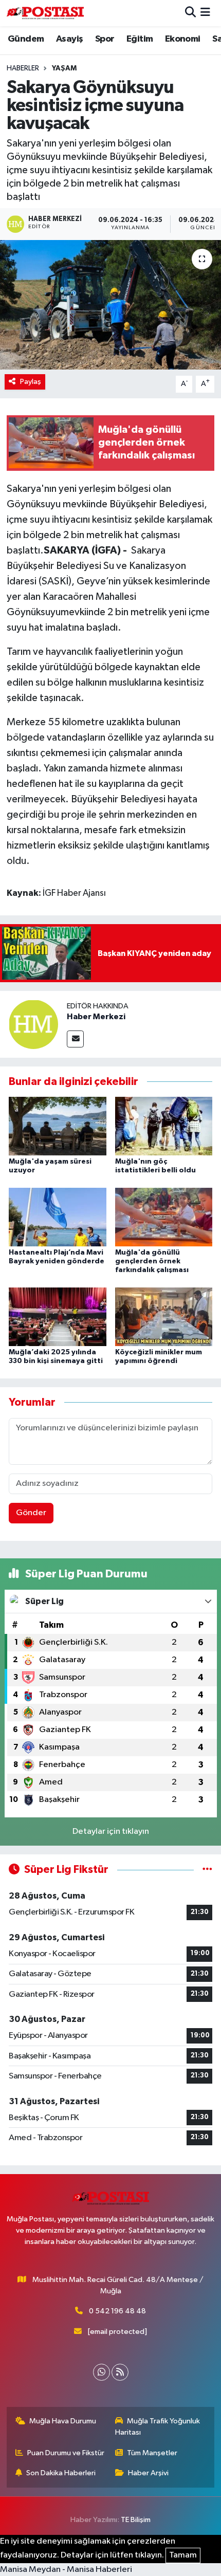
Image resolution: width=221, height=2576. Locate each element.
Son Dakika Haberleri (61, 2473)
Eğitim (140, 39)
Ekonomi (183, 39)
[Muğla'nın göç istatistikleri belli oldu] (164, 1126)
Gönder (31, 1513)
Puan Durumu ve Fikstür (66, 2453)
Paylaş (31, 382)
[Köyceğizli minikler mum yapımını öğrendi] (164, 1317)
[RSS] (120, 2372)
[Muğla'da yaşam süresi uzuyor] (58, 1126)
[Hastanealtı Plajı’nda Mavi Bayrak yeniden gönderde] (58, 1217)
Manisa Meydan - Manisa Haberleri (66, 2570)
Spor (105, 39)
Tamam (183, 2555)
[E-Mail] (75, 1039)
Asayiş (69, 39)
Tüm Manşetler (152, 2453)
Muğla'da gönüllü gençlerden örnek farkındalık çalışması (152, 1261)
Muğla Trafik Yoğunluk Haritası (158, 2427)
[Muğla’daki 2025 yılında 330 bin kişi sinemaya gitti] (58, 1317)
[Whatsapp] (102, 2372)
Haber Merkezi (96, 1017)
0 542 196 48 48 (117, 2311)
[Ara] (190, 13)
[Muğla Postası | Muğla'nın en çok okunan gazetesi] (45, 13)
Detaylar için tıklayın (111, 1832)
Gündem (26, 39)
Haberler (23, 68)
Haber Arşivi (148, 2473)
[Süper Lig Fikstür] (207, 1870)
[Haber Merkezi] (33, 1024)
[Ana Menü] (205, 13)
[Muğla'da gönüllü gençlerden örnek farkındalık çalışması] (164, 1217)
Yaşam (64, 68)
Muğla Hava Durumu (63, 2421)
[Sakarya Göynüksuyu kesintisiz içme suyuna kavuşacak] (110, 305)
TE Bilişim (136, 2520)
